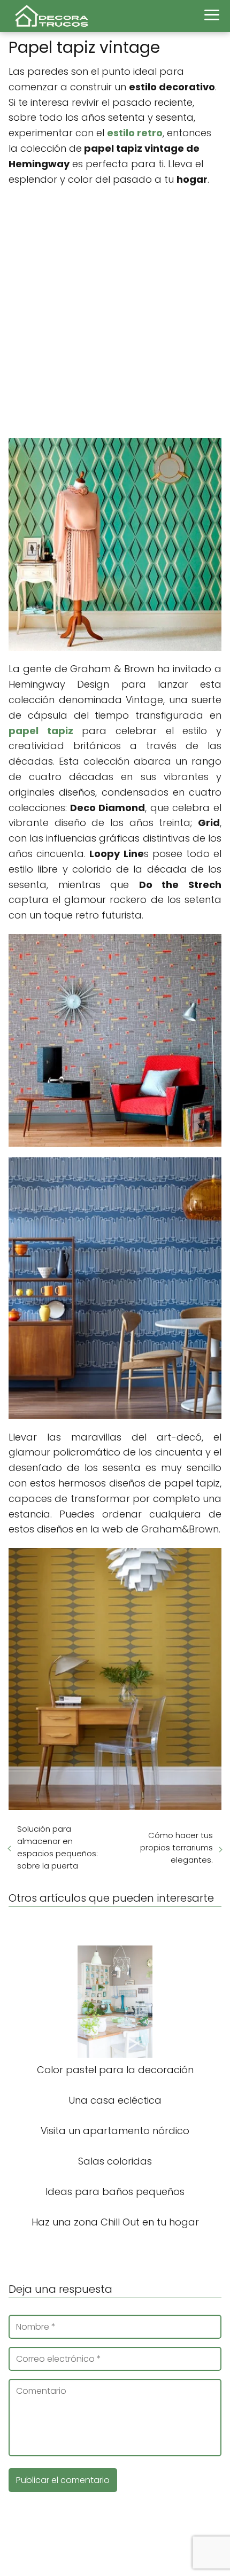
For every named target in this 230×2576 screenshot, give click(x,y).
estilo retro (135, 133)
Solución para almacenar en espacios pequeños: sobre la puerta (57, 1847)
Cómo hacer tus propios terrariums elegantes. (177, 1847)
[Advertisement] (115, 313)
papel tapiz (41, 731)
